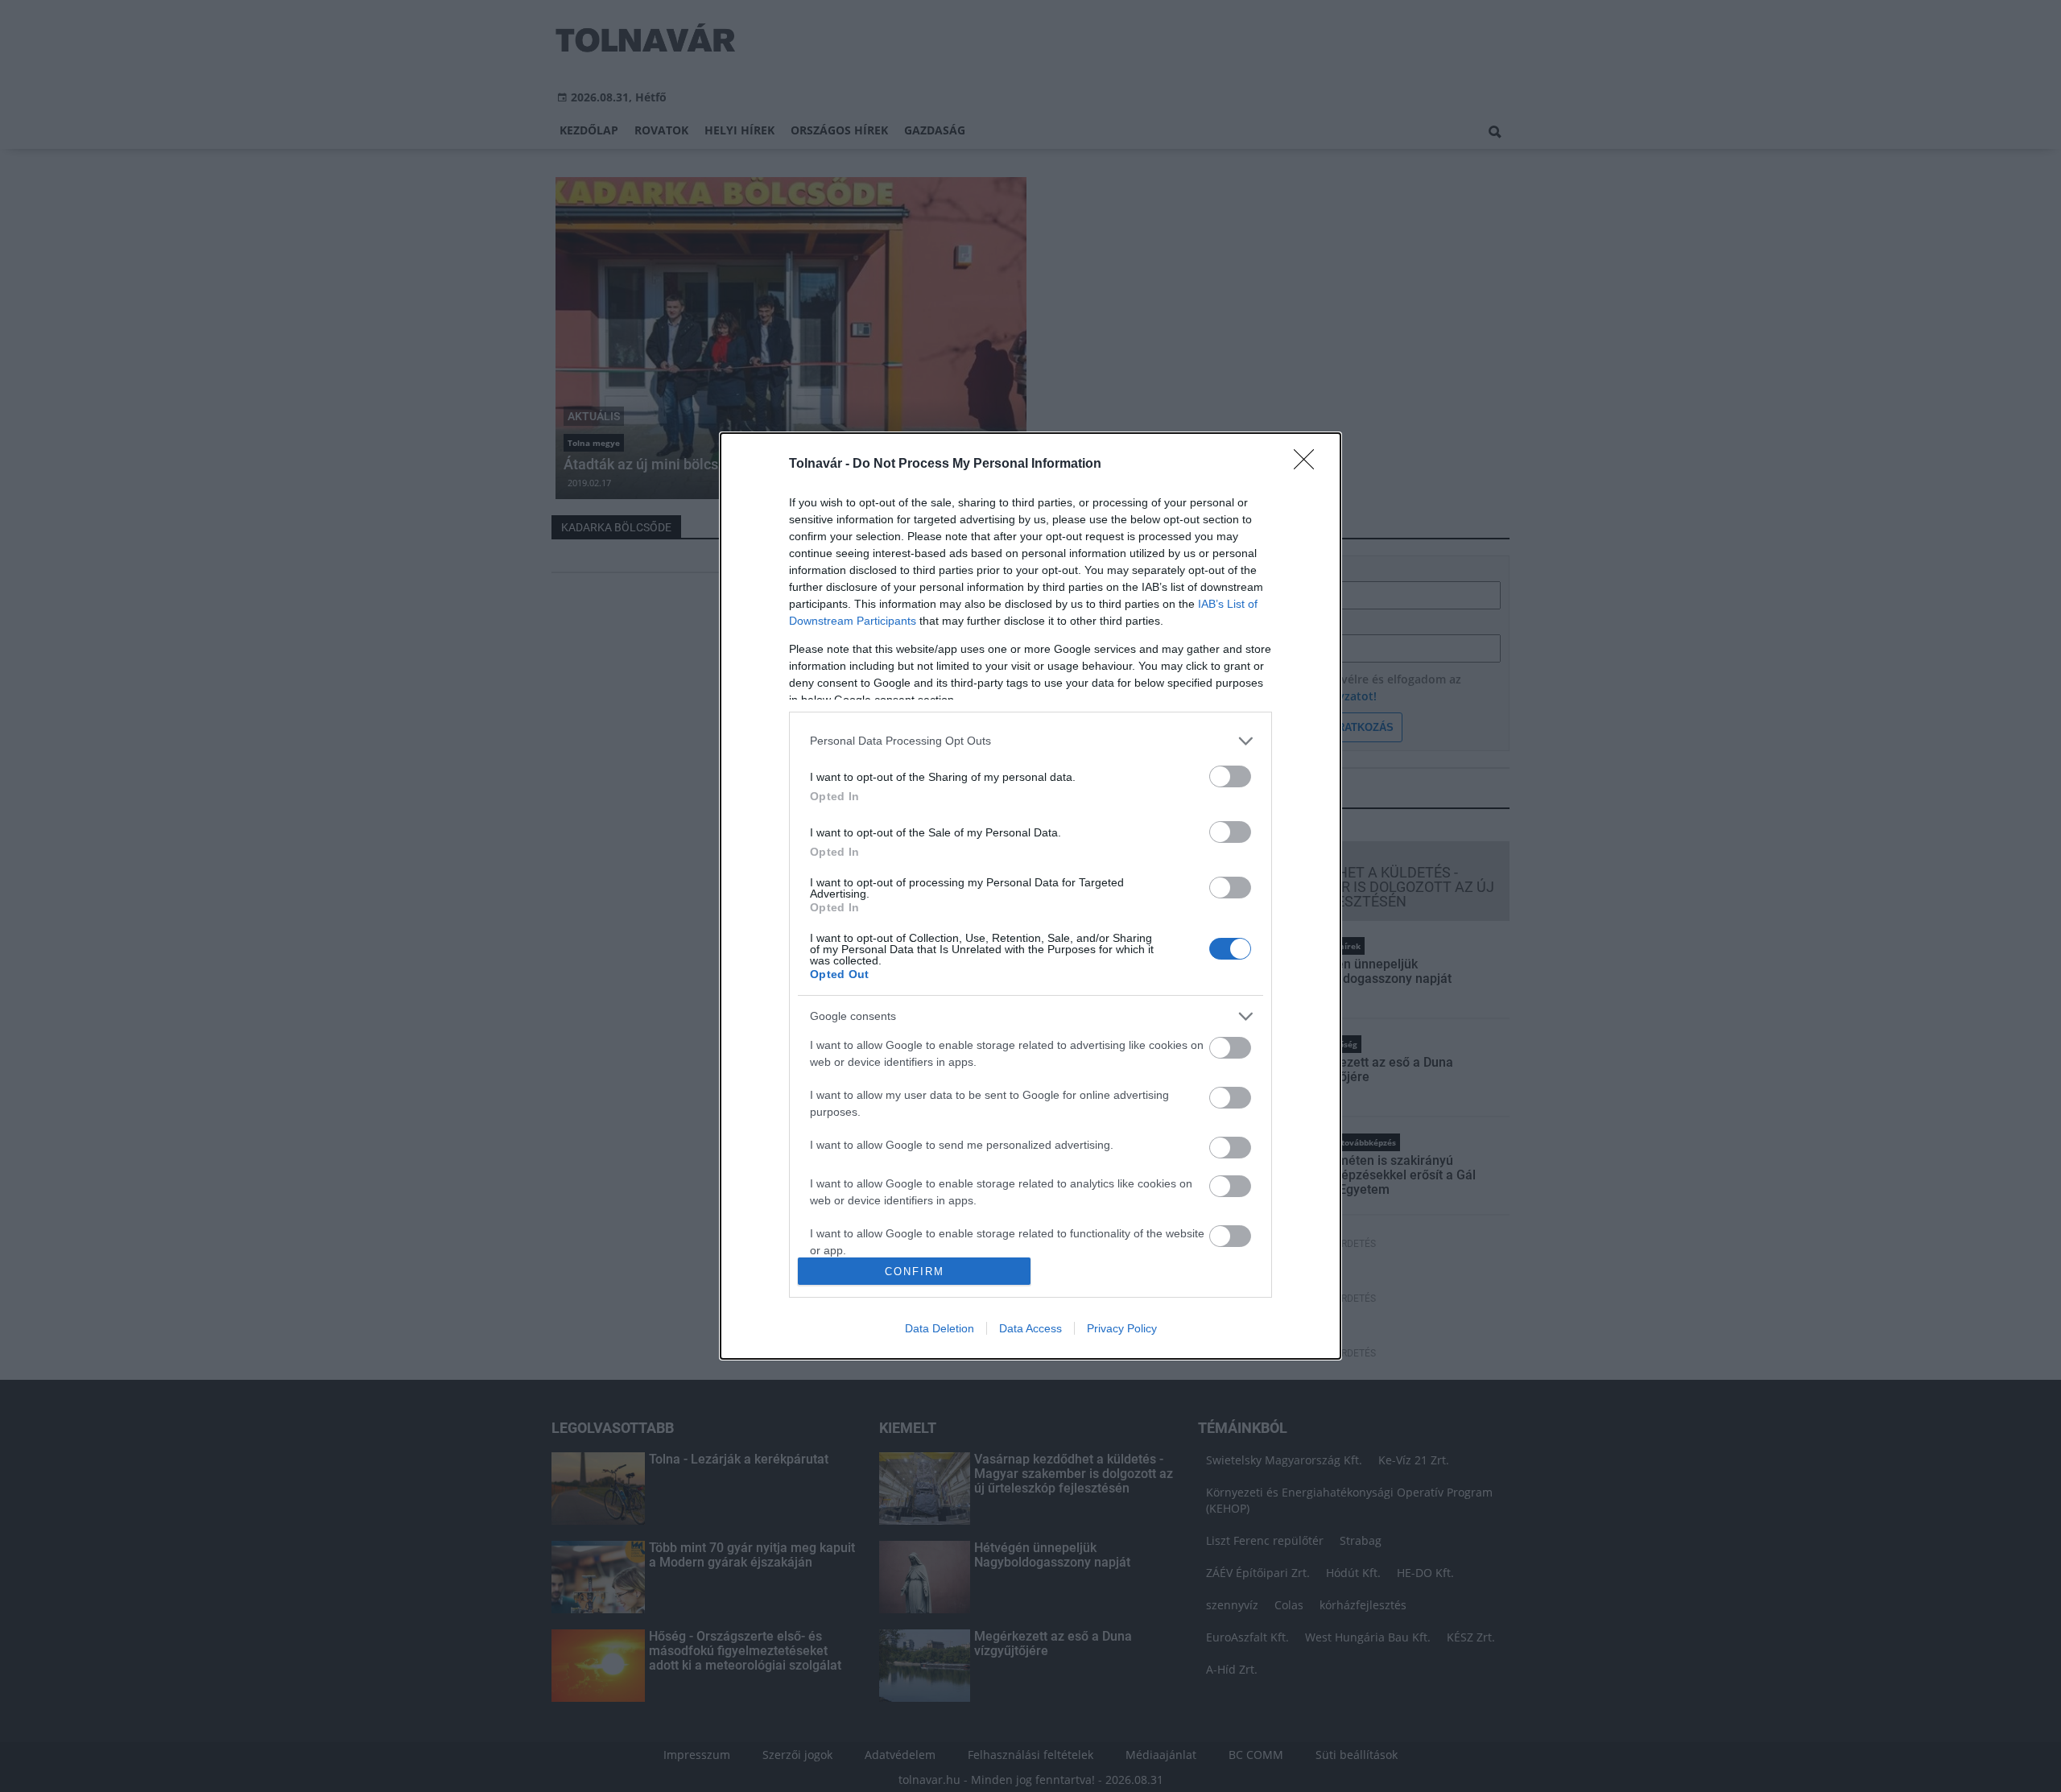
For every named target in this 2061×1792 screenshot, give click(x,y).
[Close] (1309, 465)
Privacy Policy (1122, 1328)
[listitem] (1030, 741)
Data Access (1030, 1328)
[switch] (1230, 776)
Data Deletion (940, 1328)
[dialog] (1030, 896)
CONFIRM (915, 1272)
